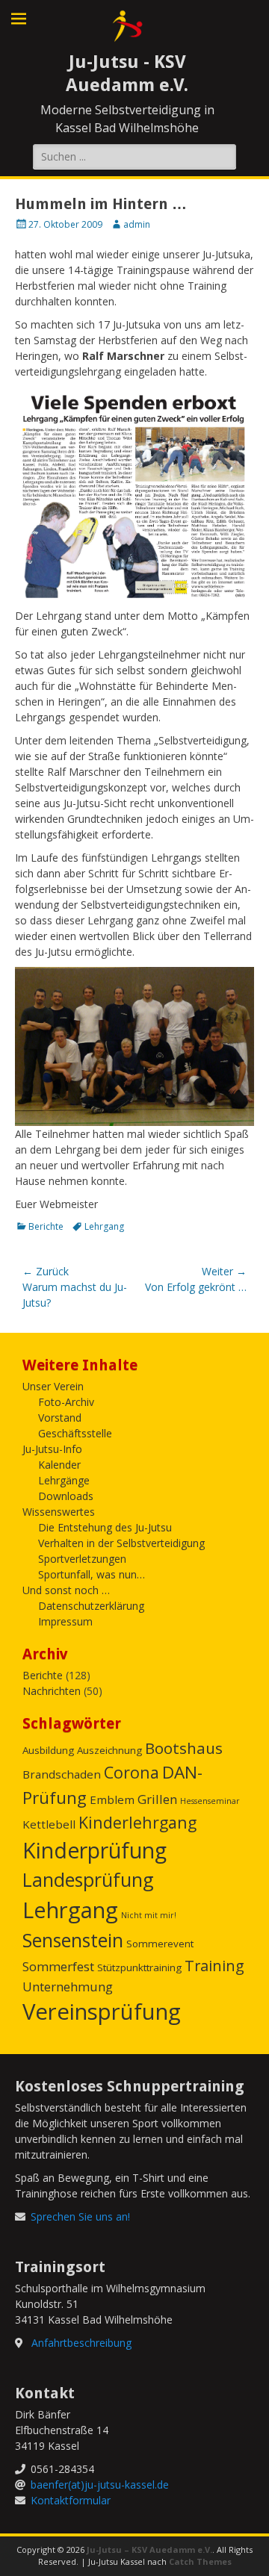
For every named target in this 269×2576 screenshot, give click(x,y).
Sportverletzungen (82, 1559)
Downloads (66, 1496)
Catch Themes (200, 2561)
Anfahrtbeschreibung (81, 2343)
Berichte (46, 1226)
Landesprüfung (88, 1879)
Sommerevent (160, 1944)
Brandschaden (62, 1774)
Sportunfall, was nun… (92, 1574)
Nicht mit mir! (149, 1915)
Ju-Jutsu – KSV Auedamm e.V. (149, 2549)
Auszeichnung (109, 1750)
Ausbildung (48, 1750)
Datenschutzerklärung (91, 1606)
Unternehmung (68, 1987)
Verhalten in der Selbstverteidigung (121, 1543)
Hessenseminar (210, 1801)
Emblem (112, 1799)
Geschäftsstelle (75, 1433)
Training (214, 1966)
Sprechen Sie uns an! (80, 2216)
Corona (132, 1772)
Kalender (59, 1465)
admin (137, 224)
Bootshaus (184, 1748)
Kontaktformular (71, 2500)
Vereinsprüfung (102, 2012)
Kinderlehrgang (137, 1822)
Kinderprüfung (95, 1850)
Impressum (65, 1621)
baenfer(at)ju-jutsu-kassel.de (100, 2485)
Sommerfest (58, 1966)
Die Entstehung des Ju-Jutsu (105, 1527)
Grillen (157, 1799)
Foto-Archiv (66, 1402)
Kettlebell (49, 1824)
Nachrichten (52, 1691)
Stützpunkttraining (139, 1967)
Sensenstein (73, 1940)
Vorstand (60, 1418)
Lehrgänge (64, 1480)
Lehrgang (104, 1226)
